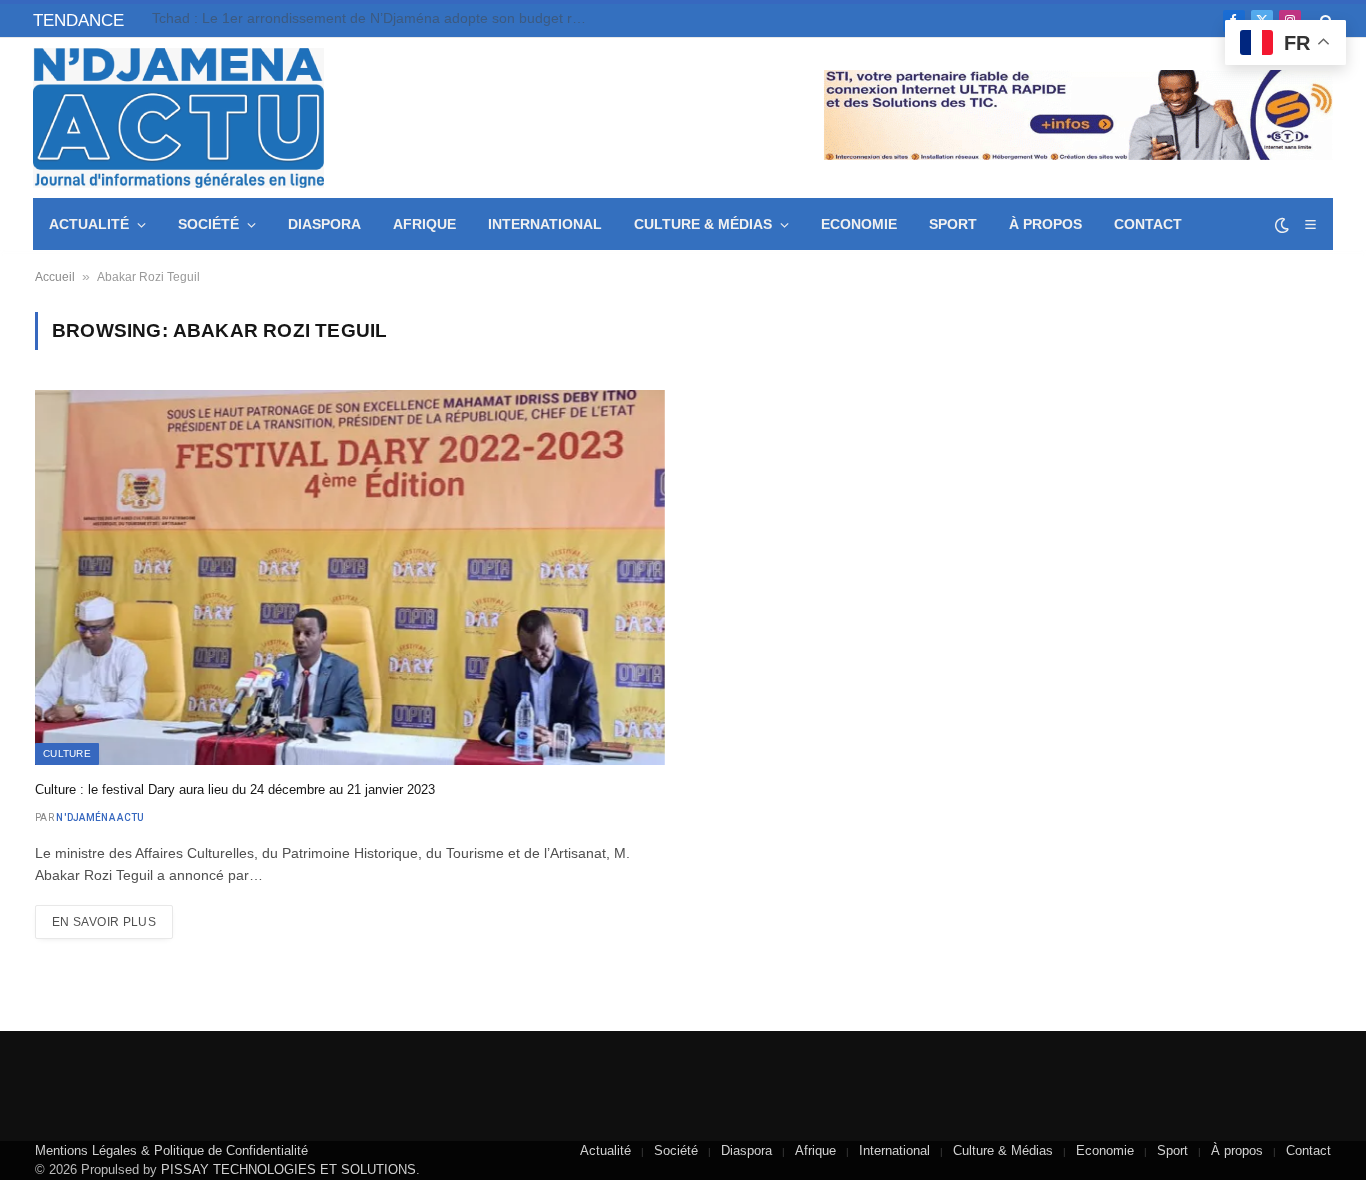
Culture (67, 753)
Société (208, 224)
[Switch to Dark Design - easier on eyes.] (1282, 225)
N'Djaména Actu (100, 817)
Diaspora (324, 224)
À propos (1045, 224)
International (545, 224)
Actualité (89, 224)
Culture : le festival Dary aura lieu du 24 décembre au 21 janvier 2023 (235, 789)
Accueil (55, 277)
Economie (859, 224)
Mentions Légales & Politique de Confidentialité (171, 1150)
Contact (1148, 224)
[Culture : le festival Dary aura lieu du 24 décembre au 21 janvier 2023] (350, 577)
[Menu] (1310, 224)
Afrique (424, 224)
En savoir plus (104, 922)
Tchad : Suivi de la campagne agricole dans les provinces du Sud (357, 18)
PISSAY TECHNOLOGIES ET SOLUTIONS (288, 1169)
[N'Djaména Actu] (178, 118)
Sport (953, 224)
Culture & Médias (703, 224)
